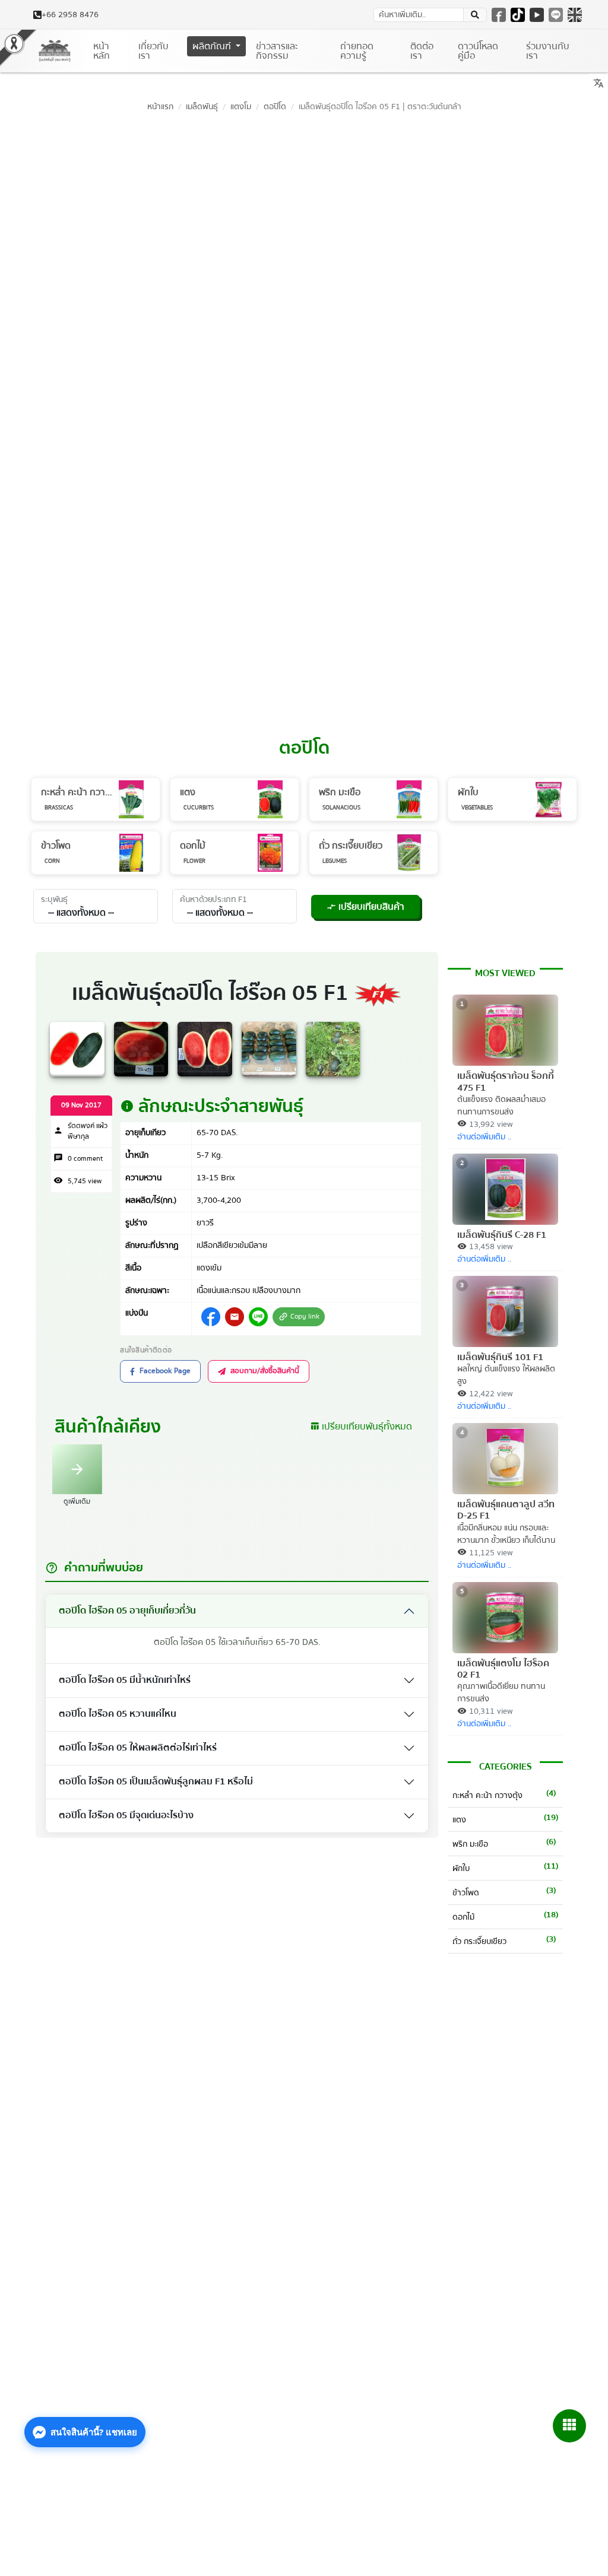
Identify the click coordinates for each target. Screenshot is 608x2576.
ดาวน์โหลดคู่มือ (478, 51)
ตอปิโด (275, 107)
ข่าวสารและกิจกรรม (277, 51)
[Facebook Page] (499, 15)
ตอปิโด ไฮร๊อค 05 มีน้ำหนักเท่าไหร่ (125, 1680)
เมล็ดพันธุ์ (202, 107)
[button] (475, 15)
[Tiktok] (518, 15)
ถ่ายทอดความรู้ (357, 51)
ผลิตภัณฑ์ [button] (213, 46)
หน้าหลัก (102, 51)
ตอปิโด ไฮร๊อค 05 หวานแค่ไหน (118, 1714)
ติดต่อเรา (422, 51)
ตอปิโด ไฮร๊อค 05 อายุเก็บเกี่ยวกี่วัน (127, 1611)
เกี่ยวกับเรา (153, 51)
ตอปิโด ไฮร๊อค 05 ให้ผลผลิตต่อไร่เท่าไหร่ (138, 1748)
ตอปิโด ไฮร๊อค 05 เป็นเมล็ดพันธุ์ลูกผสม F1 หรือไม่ (156, 1781)
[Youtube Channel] (537, 15)
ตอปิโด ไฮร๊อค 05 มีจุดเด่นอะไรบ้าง (126, 1815)
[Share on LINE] (258, 1317)
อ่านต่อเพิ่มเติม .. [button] (484, 1137)
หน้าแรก (160, 107)
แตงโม (241, 107)
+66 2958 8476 (70, 15)
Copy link (298, 1316)
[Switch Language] (575, 15)
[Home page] (55, 51)
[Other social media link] (211, 1317)
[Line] (556, 15)
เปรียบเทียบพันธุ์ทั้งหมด (361, 1427)
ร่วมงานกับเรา (548, 51)
